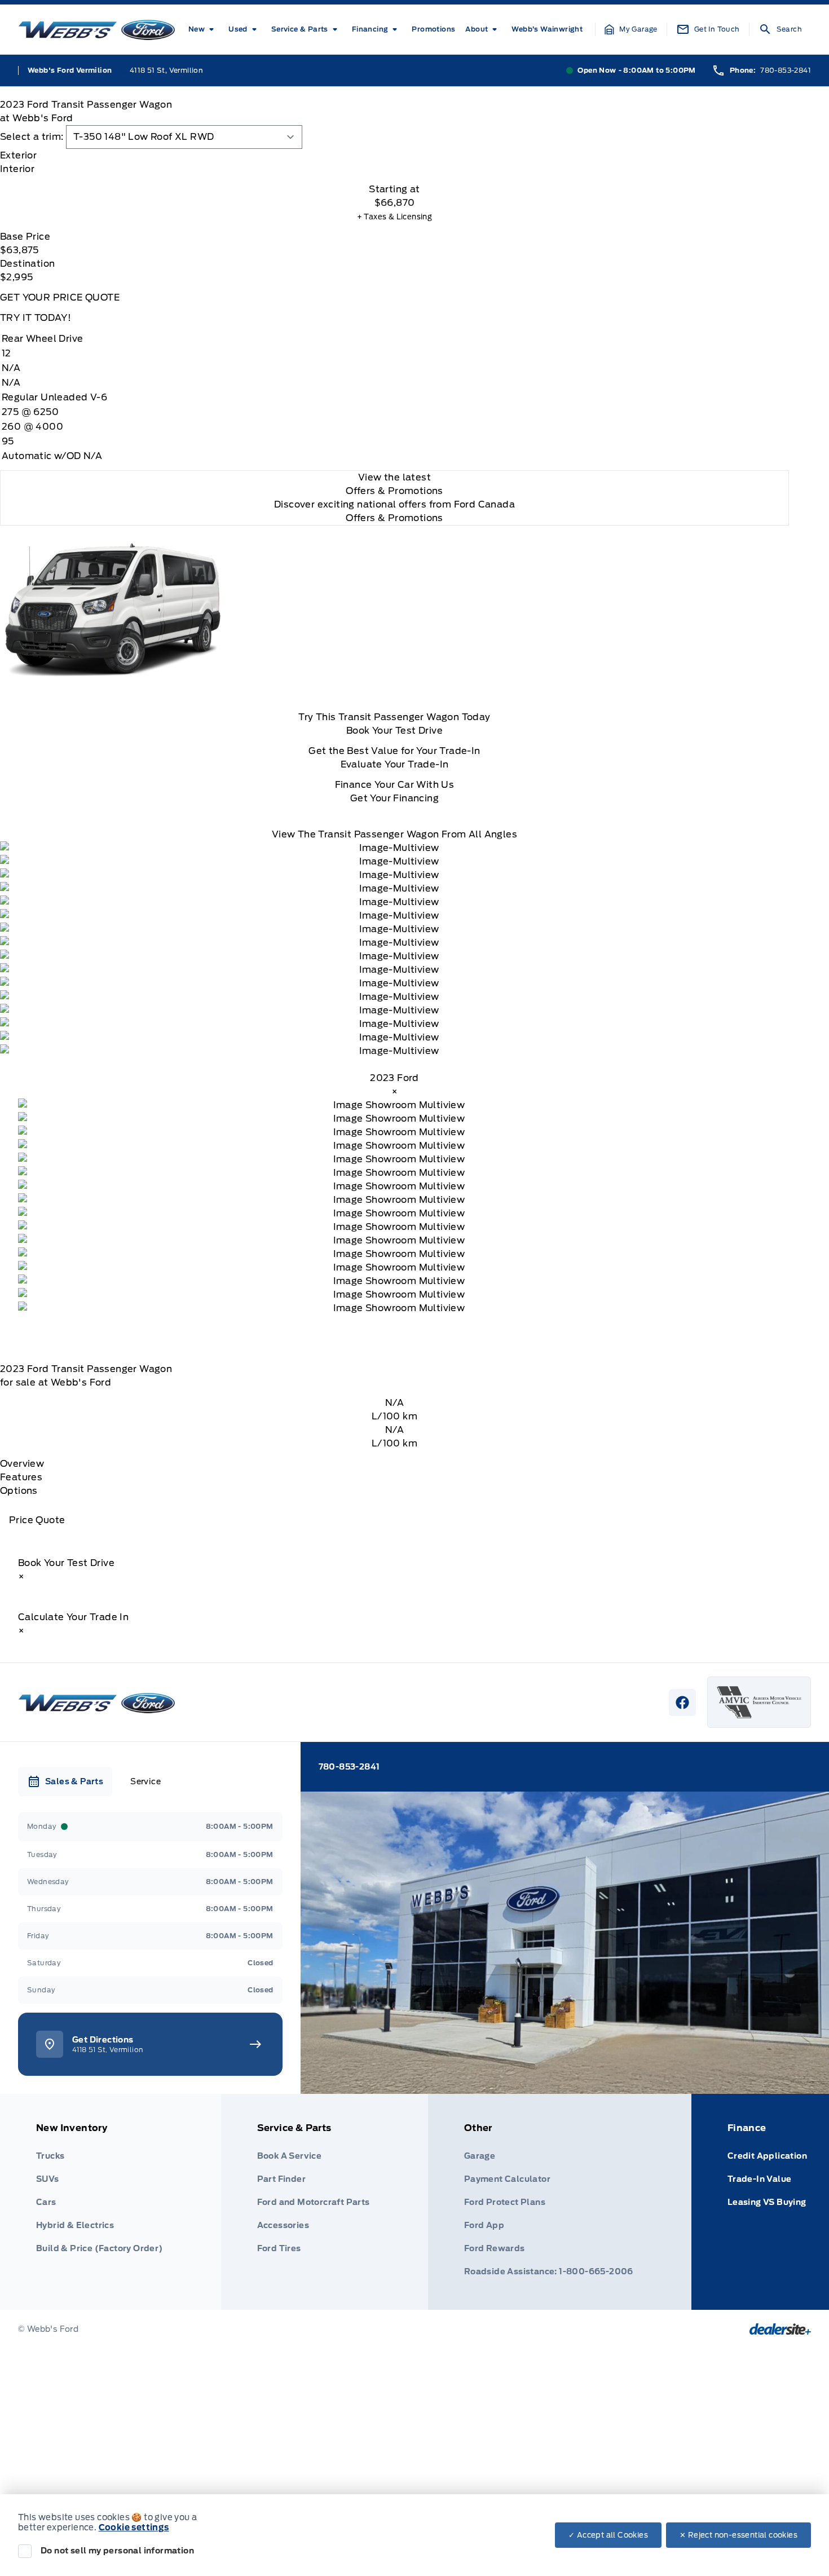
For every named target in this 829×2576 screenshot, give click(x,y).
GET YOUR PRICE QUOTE (60, 297)
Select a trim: (32, 137)
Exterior (18, 155)
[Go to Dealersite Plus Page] (780, 2329)
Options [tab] (19, 1491)
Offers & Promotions (394, 518)
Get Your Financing (394, 798)
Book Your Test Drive (394, 731)
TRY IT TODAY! (36, 318)
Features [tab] (21, 1477)
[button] (631, 29)
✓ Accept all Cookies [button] (608, 2535)
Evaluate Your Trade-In (395, 764)
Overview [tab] (22, 1464)
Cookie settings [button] (134, 2528)
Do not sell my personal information (117, 2551)
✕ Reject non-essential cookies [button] (738, 2535)
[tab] (394, 156)
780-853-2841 (786, 70)
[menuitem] (203, 29)
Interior (17, 169)
